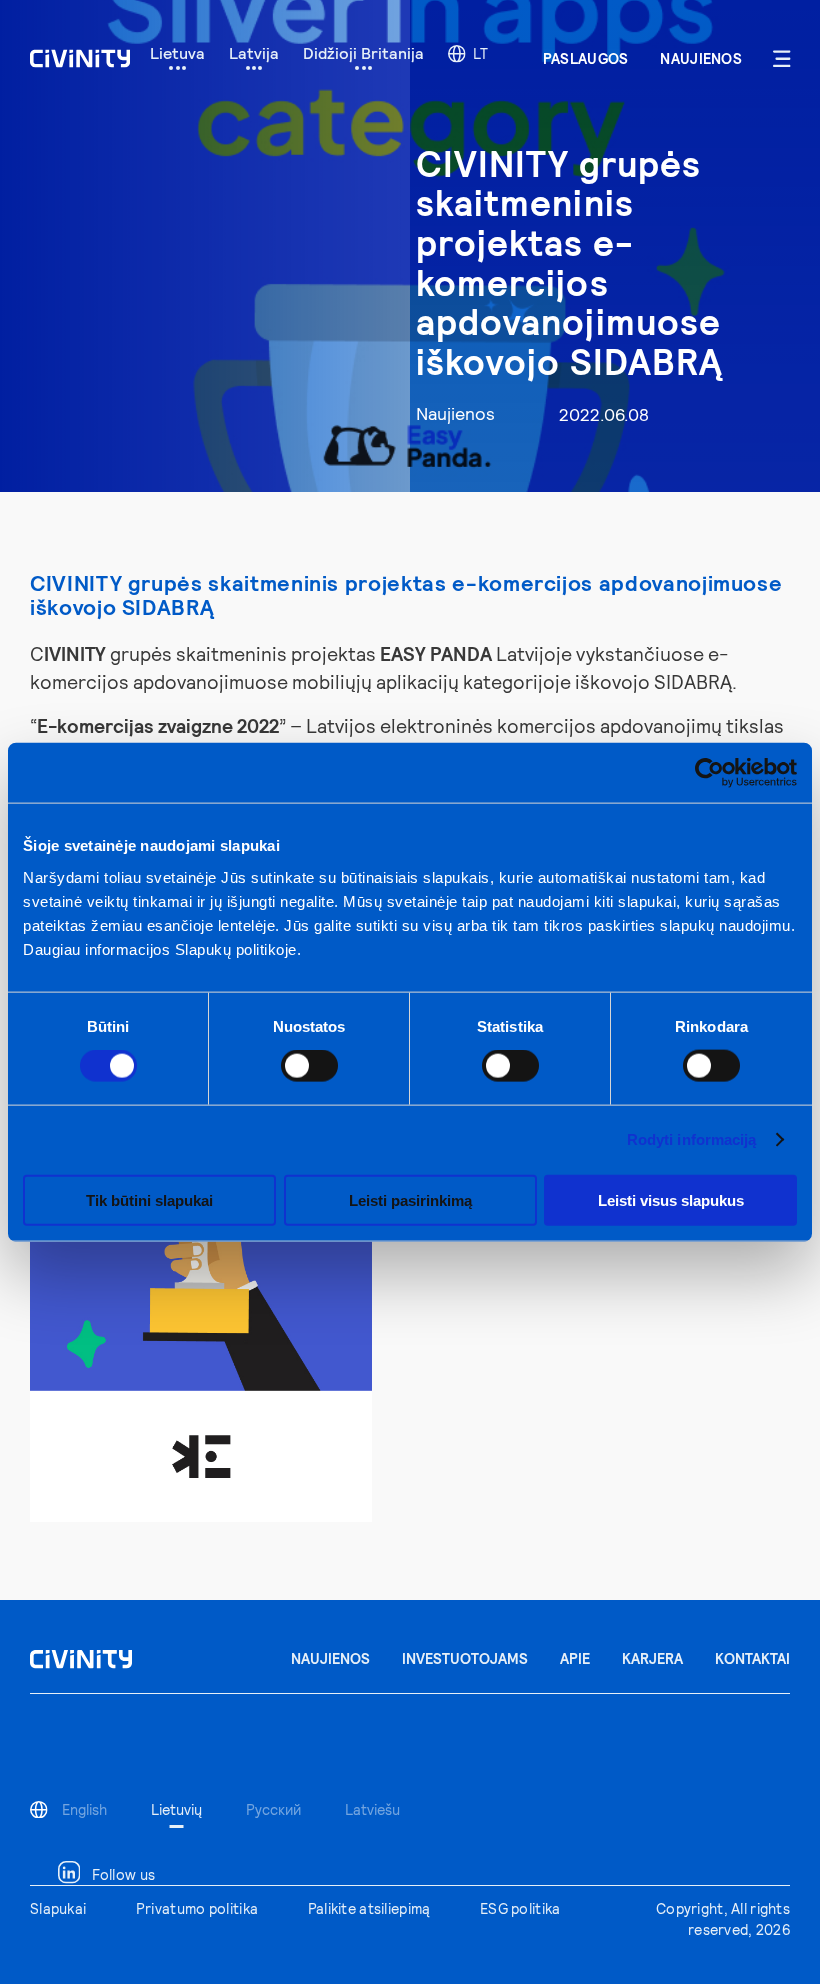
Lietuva (177, 52)
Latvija (254, 52)
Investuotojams (465, 1658)
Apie (575, 1658)
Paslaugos (586, 58)
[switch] (309, 1066)
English (84, 1809)
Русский (273, 1809)
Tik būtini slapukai (149, 1199)
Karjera (652, 1658)
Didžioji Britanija (363, 52)
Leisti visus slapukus (671, 1199)
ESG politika (520, 1908)
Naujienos (701, 58)
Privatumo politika (197, 1908)
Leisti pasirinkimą (410, 1199)
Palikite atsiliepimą (369, 1908)
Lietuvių (176, 1809)
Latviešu (372, 1809)
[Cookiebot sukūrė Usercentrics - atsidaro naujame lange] (709, 773)
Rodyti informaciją (692, 1139)
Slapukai (58, 1908)
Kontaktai (752, 1658)
